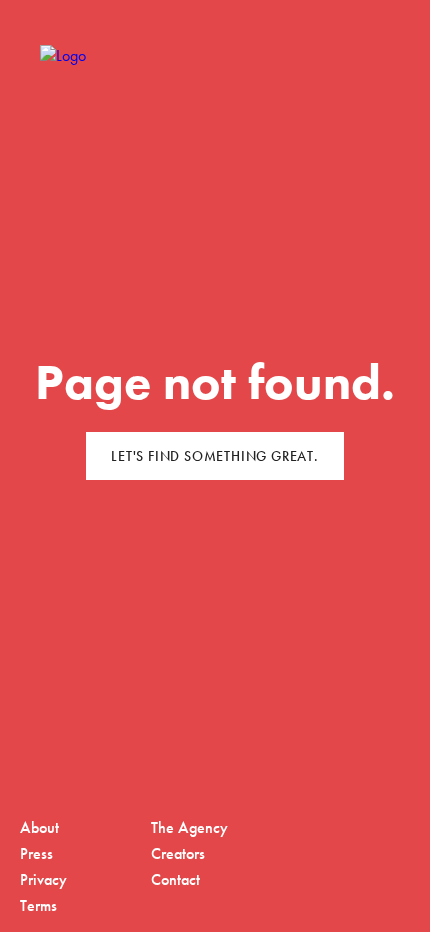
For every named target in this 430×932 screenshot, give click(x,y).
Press (36, 853)
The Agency (189, 827)
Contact (175, 879)
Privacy (43, 879)
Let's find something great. (215, 456)
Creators (178, 853)
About (39, 827)
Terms (38, 905)
